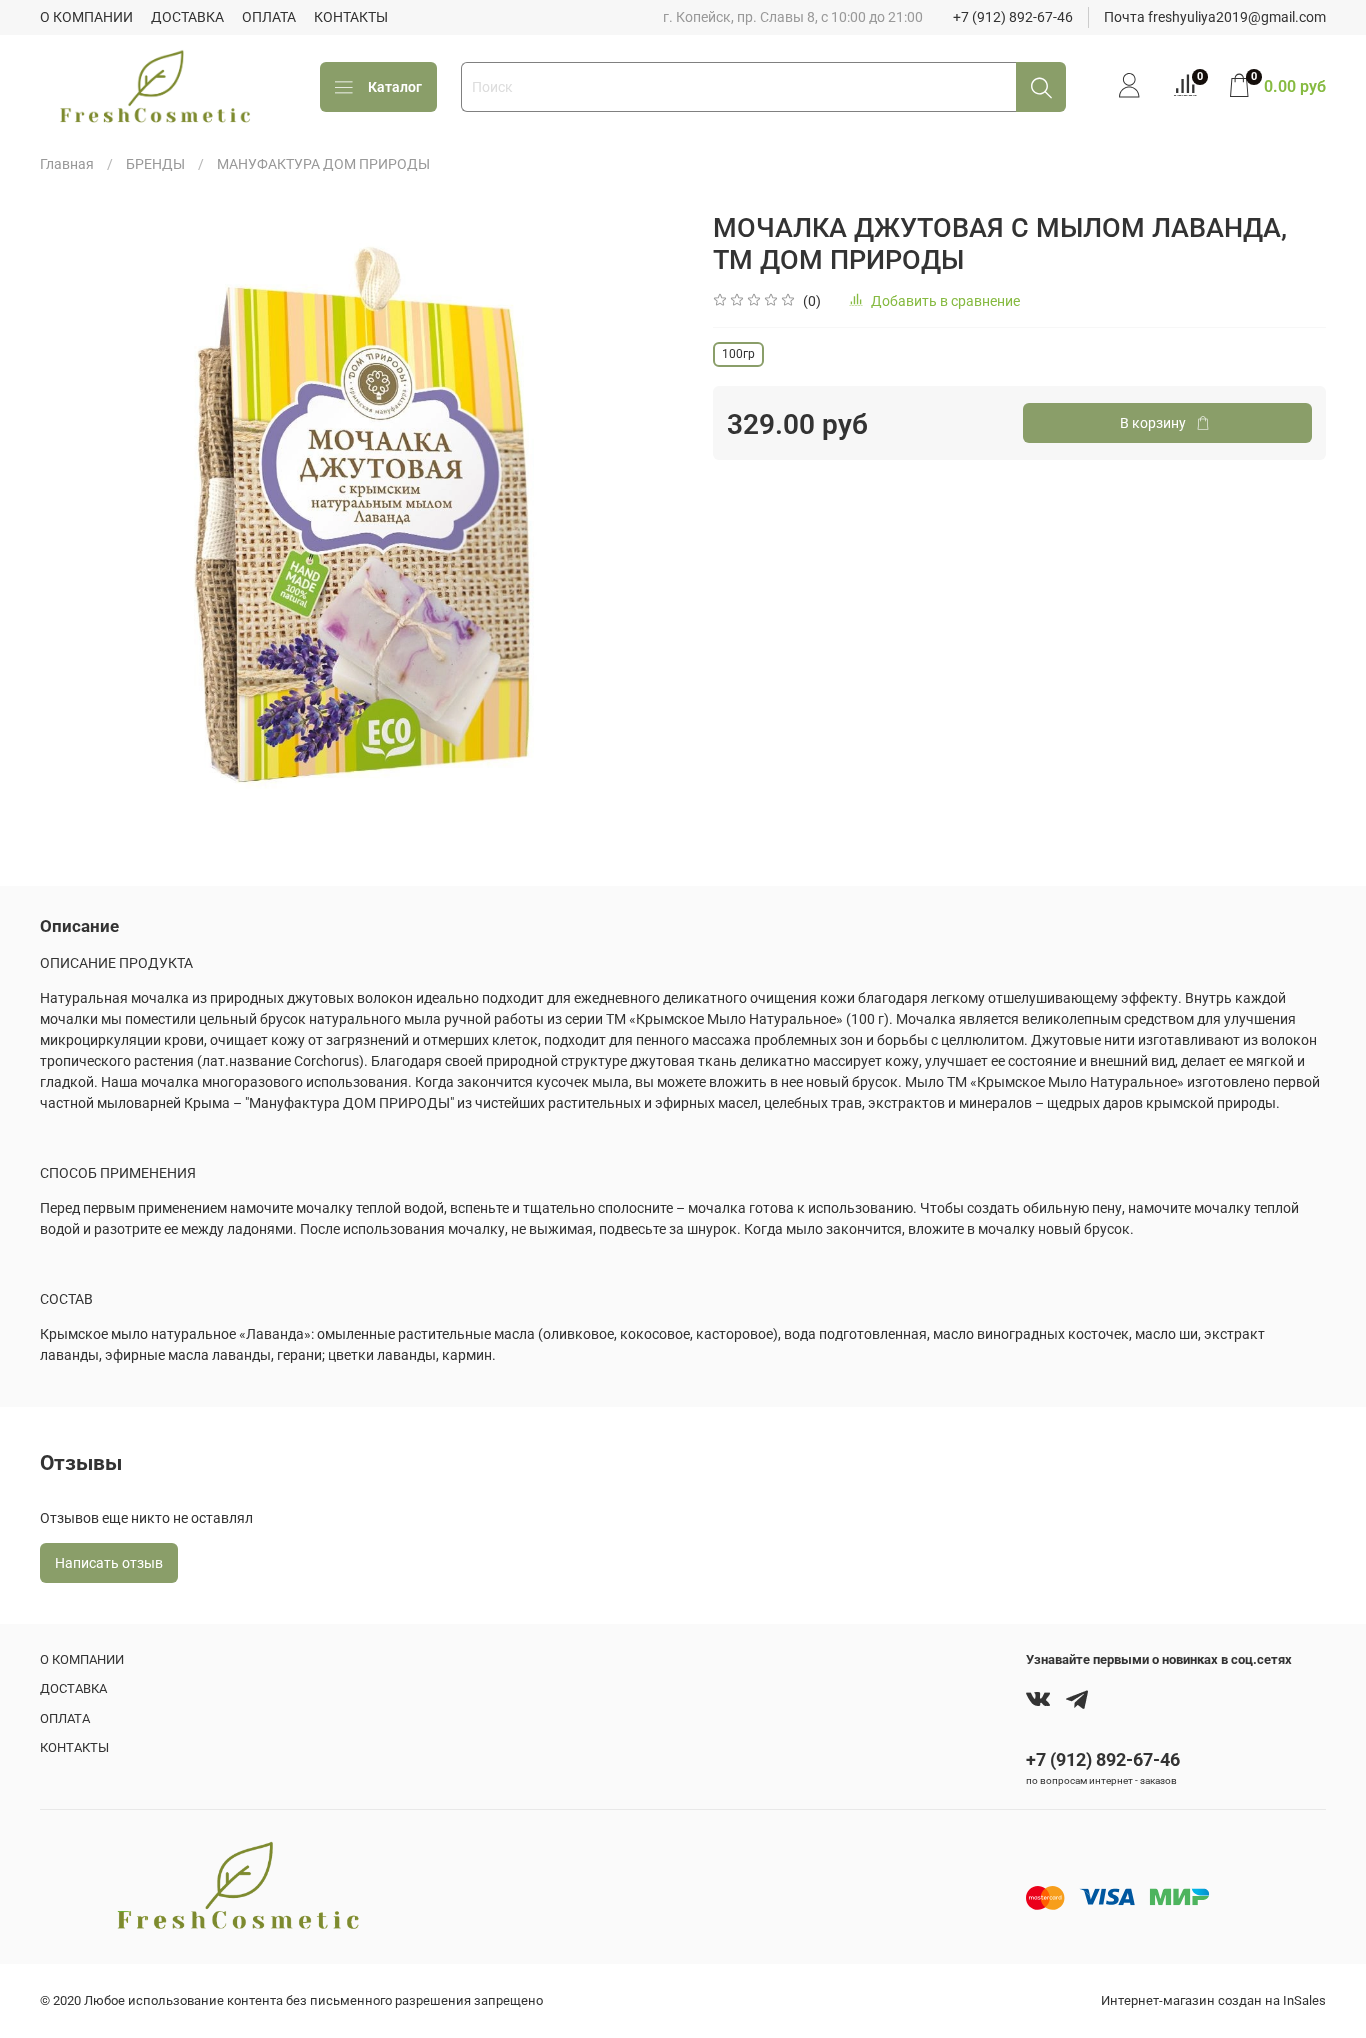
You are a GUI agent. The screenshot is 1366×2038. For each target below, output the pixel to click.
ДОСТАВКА (187, 17)
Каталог (395, 87)
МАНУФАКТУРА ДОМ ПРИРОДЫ (323, 164)
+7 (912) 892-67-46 (1013, 17)
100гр (738, 354)
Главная (67, 164)
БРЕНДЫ (155, 164)
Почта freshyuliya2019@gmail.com (1215, 17)
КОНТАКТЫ (351, 17)
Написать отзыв (109, 1563)
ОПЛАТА (269, 17)
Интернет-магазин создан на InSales (1213, 2000)
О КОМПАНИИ (86, 17)
